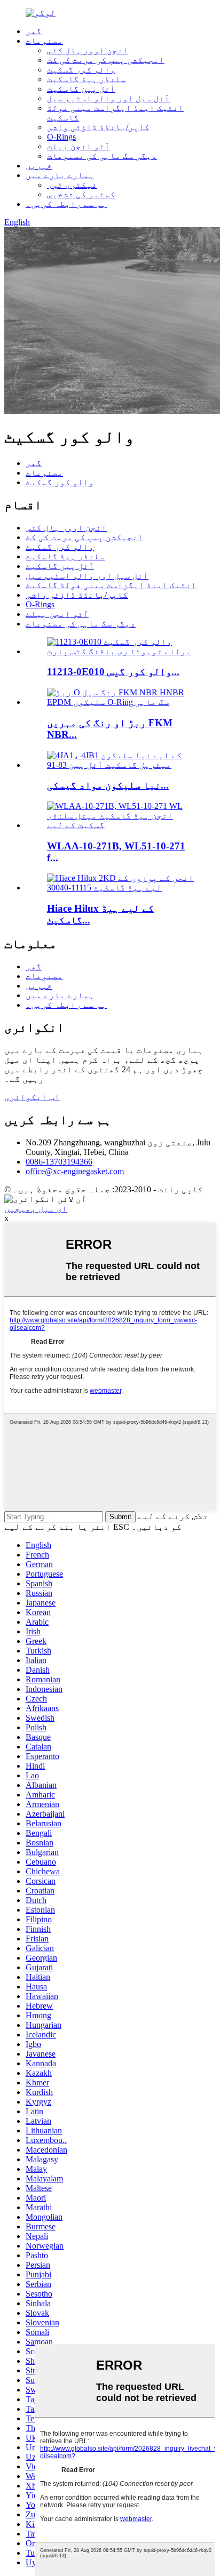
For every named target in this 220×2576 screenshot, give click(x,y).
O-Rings (61, 137)
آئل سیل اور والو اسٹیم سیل (108, 98)
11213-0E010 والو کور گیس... (113, 672)
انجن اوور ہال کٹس (88, 50)
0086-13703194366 (59, 1162)
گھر (34, 31)
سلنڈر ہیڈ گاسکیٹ (87, 79)
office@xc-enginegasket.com (75, 1171)
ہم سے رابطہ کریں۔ (66, 204)
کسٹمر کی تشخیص (81, 194)
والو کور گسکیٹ (81, 70)
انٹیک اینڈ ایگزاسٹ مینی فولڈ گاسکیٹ (111, 585)
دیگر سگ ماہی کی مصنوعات (102, 156)
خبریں (39, 166)
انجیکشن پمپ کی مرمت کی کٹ (106, 60)
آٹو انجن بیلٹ (78, 146)
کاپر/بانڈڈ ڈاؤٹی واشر (98, 127)
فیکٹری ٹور (72, 185)
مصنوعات (44, 41)
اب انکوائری (32, 1097)
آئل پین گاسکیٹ (81, 89)
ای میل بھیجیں (36, 1209)
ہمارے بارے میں (60, 175)
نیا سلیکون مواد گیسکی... (108, 785)
